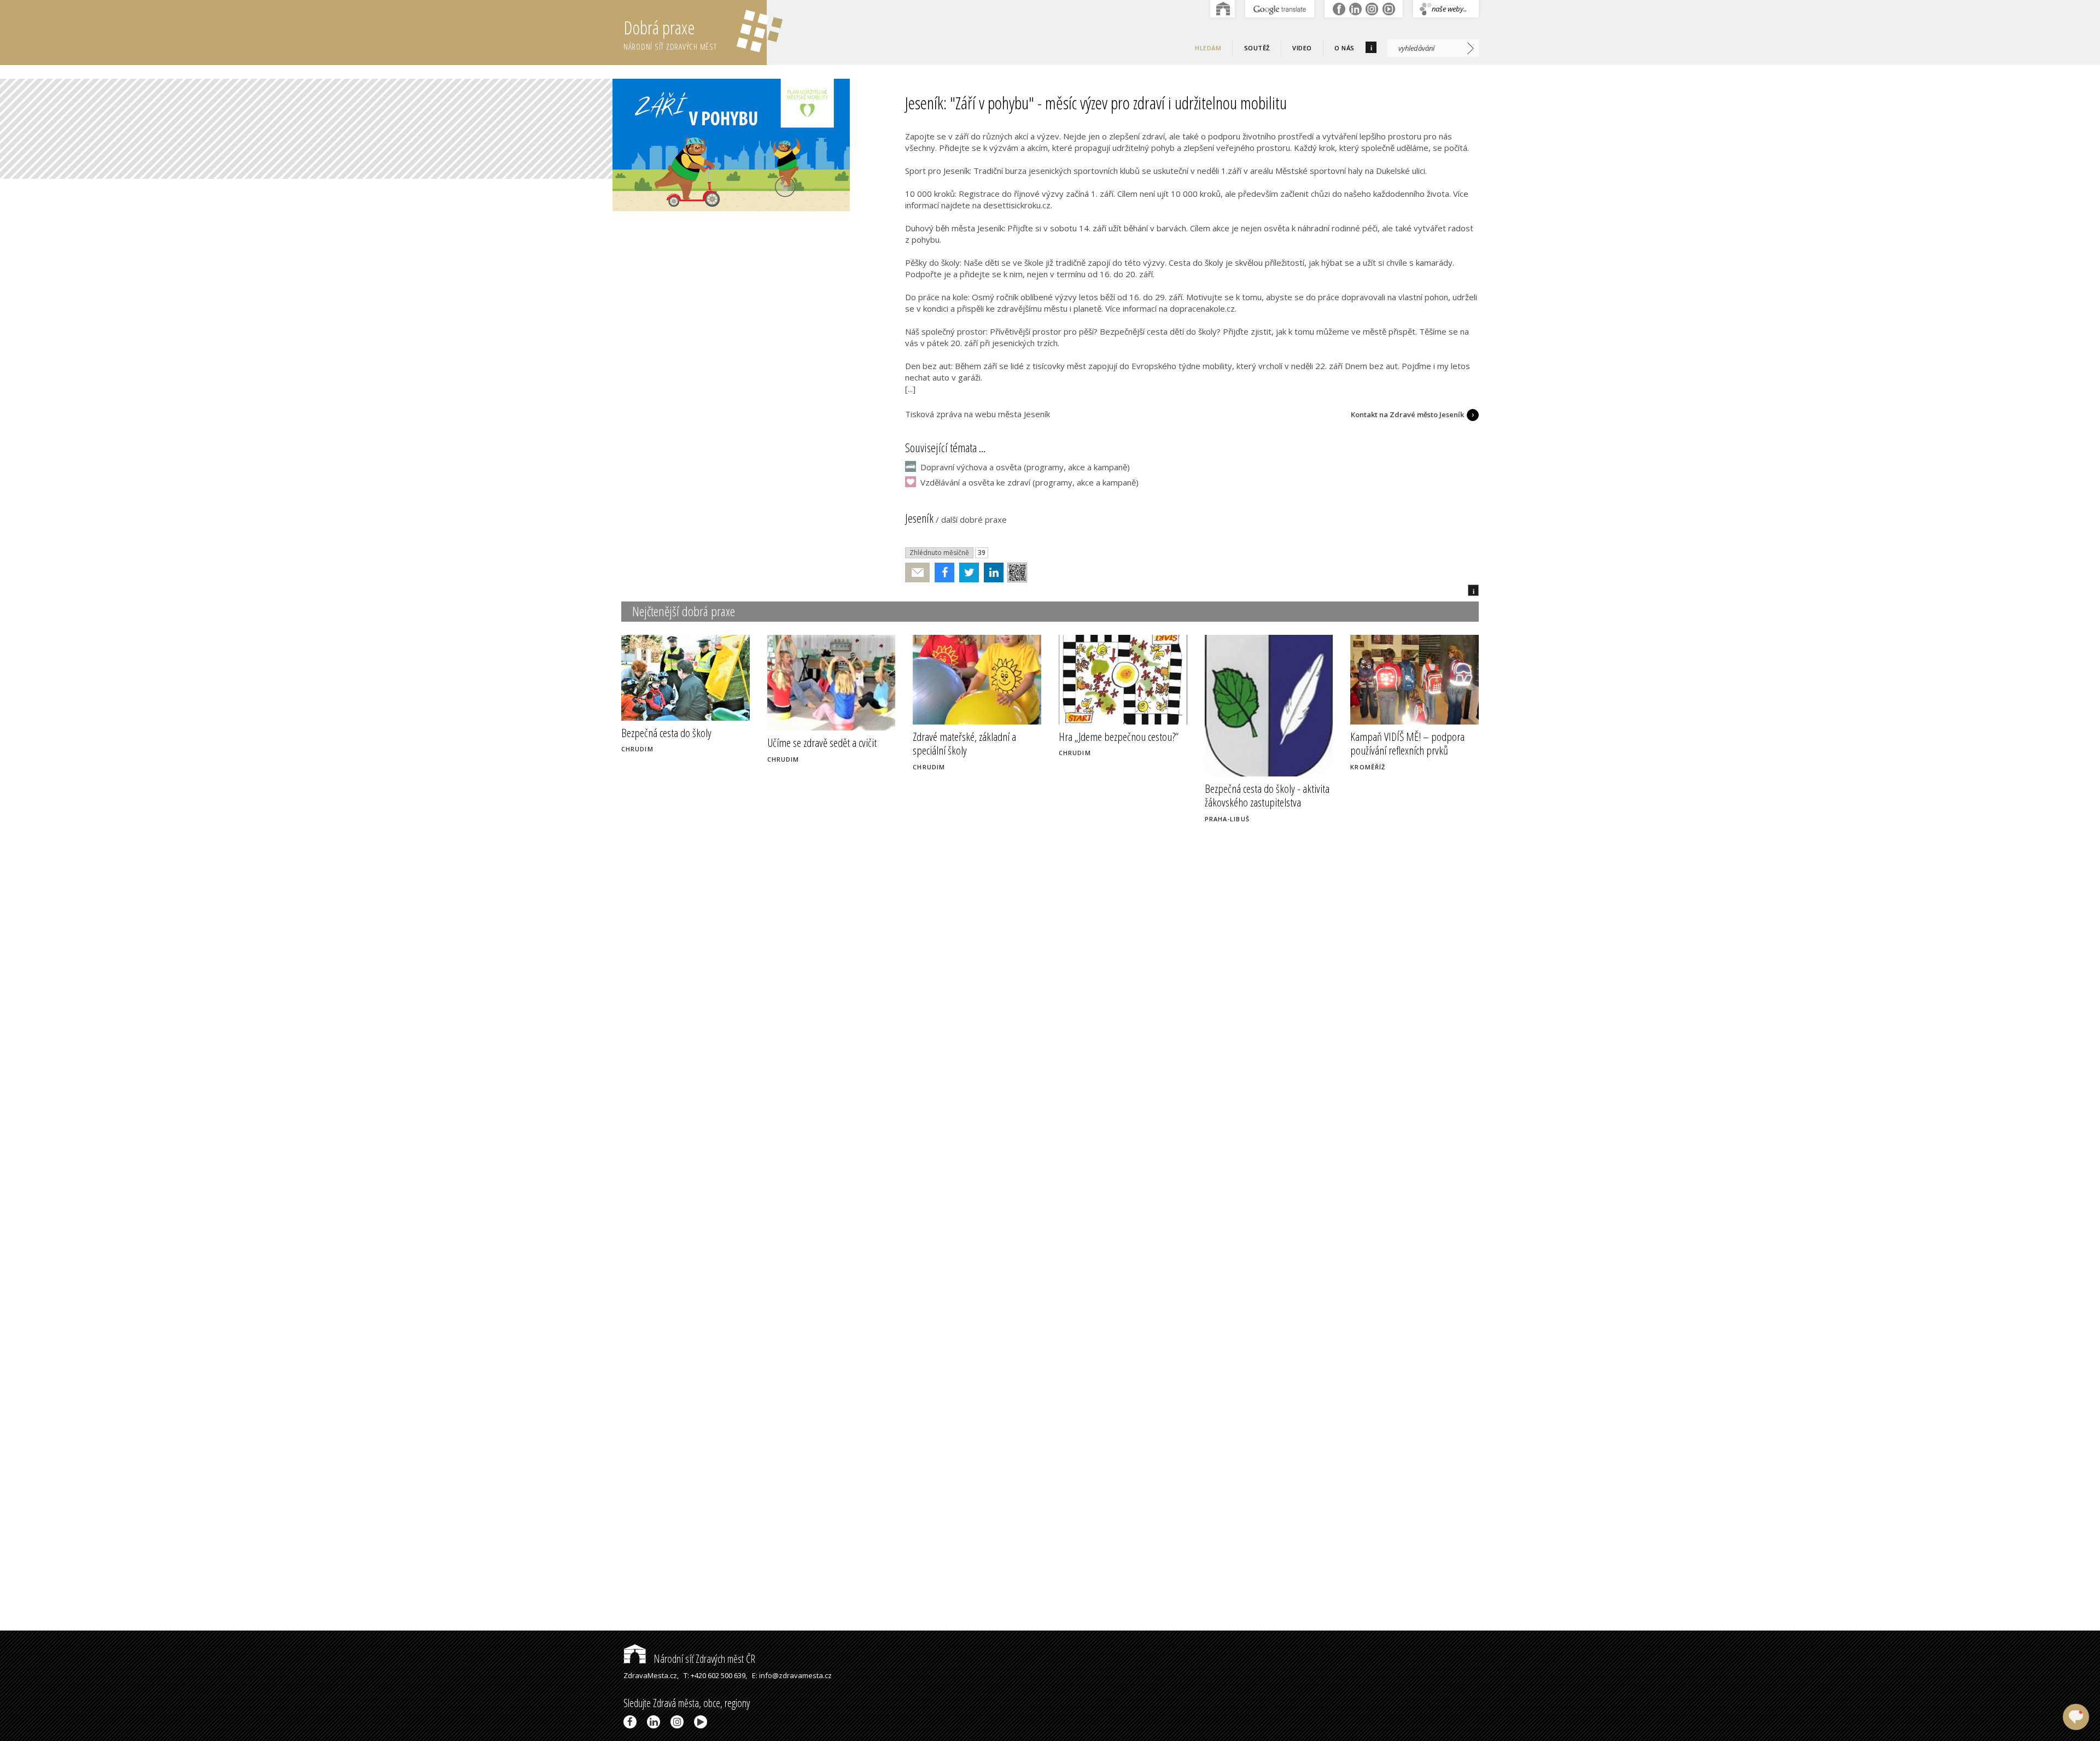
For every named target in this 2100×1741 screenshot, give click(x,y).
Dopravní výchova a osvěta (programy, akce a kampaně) (1025, 467)
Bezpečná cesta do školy (666, 733)
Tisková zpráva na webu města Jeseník (978, 414)
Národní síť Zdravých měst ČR (703, 1659)
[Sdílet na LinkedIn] (991, 572)
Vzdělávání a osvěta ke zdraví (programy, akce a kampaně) (1029, 482)
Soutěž (1257, 48)
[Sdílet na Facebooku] (942, 572)
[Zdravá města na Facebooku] (632, 1722)
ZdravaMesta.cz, (651, 1675)
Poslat (918, 573)
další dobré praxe (974, 519)
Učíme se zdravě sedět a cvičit (822, 743)
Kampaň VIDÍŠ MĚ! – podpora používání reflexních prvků (1407, 743)
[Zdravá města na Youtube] (702, 1722)
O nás (1344, 48)
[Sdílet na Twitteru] (967, 572)
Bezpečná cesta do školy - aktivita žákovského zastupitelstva (1267, 795)
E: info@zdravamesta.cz (792, 1675)
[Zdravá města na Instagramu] (679, 1722)
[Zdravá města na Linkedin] (655, 1722)
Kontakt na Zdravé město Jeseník (1407, 414)
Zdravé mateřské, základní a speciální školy (964, 743)
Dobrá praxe (670, 34)
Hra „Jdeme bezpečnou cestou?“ (1119, 737)
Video (1302, 48)
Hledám (1208, 48)
